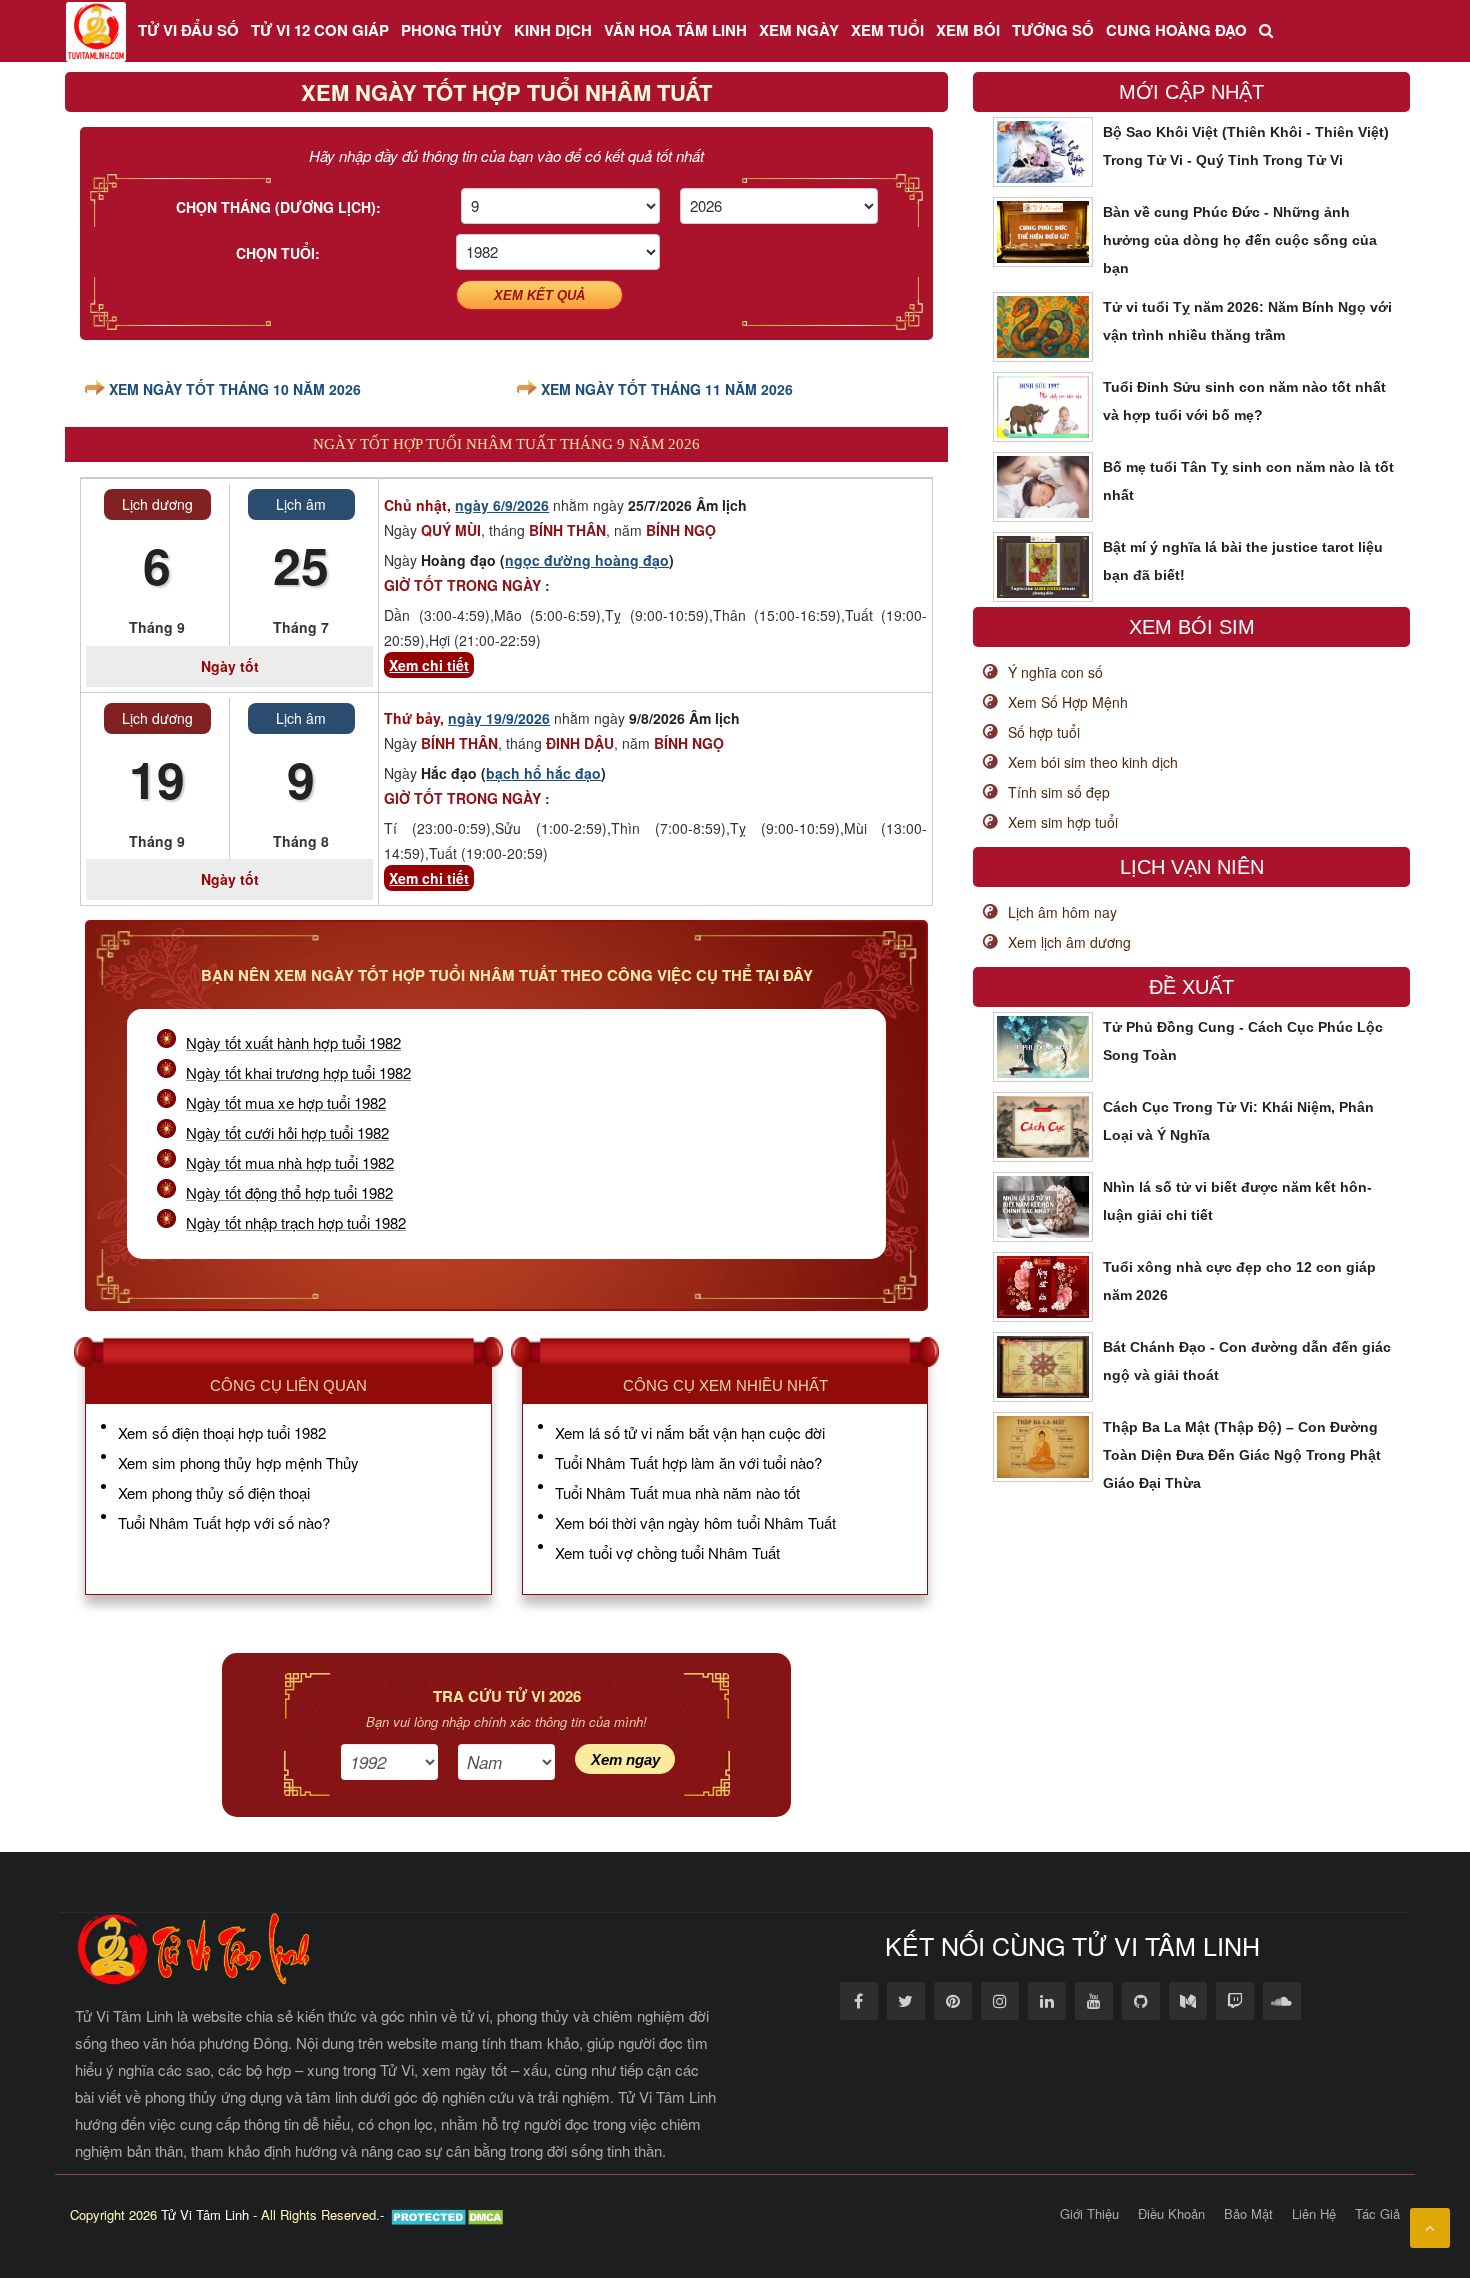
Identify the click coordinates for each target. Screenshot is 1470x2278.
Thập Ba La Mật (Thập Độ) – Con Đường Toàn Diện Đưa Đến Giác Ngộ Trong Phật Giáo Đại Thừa (1242, 1455)
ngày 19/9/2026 (499, 718)
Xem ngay (625, 1759)
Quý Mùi (451, 530)
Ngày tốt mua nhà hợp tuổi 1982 (290, 1162)
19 (157, 778)
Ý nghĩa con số (1055, 672)
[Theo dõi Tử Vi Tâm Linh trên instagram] (1000, 2001)
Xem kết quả (539, 295)
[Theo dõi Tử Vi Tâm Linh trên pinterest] (953, 2001)
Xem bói (968, 30)
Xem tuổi (887, 30)
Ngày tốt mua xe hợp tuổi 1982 (286, 1102)
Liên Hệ (1314, 2213)
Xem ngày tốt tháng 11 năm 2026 (667, 389)
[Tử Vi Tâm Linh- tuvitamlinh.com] (195, 1947)
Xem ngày (799, 30)
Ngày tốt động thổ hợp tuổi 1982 (289, 1192)
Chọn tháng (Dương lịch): (278, 207)
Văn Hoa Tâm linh (675, 30)
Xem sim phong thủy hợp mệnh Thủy (238, 1462)
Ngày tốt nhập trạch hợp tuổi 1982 (296, 1222)
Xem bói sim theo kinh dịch (1093, 762)
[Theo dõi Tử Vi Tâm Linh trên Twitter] (906, 2001)
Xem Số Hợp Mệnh (1068, 702)
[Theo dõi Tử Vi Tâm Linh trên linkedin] (1047, 2001)
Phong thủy (451, 30)
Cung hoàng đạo (1176, 30)
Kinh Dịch (553, 30)
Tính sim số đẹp (1059, 792)
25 (301, 564)
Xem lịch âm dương (1069, 942)
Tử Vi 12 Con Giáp (320, 30)
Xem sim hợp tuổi (1063, 822)
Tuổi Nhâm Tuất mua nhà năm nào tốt (677, 1492)
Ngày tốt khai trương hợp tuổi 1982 (298, 1072)
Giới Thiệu (1089, 2213)
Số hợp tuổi (1044, 732)
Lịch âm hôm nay (1062, 912)
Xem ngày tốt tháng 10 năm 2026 (235, 389)
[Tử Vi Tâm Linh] (96, 31)
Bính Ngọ (681, 530)
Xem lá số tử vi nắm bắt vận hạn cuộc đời (690, 1432)
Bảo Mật (1248, 2213)
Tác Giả (1377, 2213)
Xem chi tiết (429, 665)
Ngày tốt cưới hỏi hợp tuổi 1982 (287, 1132)
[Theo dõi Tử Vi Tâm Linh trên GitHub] (1141, 2001)
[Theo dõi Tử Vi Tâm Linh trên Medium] (1188, 2001)
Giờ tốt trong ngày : (467, 585)
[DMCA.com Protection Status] (449, 2214)
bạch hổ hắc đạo (543, 773)
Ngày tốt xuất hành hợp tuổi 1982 (293, 1042)
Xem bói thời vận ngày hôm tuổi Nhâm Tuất (695, 1522)
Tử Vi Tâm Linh (205, 2214)
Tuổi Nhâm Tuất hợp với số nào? (224, 1522)
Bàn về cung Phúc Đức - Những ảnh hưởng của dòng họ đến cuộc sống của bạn (1240, 240)
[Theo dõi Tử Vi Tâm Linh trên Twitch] (1235, 2001)
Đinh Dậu (580, 743)
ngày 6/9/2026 (502, 505)
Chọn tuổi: (278, 253)
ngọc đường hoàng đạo (587, 560)
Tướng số (1053, 30)
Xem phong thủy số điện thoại (214, 1492)
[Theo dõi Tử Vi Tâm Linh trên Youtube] (1094, 2001)
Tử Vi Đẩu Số (188, 30)
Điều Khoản (1171, 2213)
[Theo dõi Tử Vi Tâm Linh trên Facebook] (859, 2001)
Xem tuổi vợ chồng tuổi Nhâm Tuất (667, 1552)
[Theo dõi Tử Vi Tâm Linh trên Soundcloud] (1282, 2001)
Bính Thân (567, 530)
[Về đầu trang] (1430, 2228)
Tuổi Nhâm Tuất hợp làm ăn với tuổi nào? (688, 1462)
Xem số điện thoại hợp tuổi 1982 (222, 1432)
